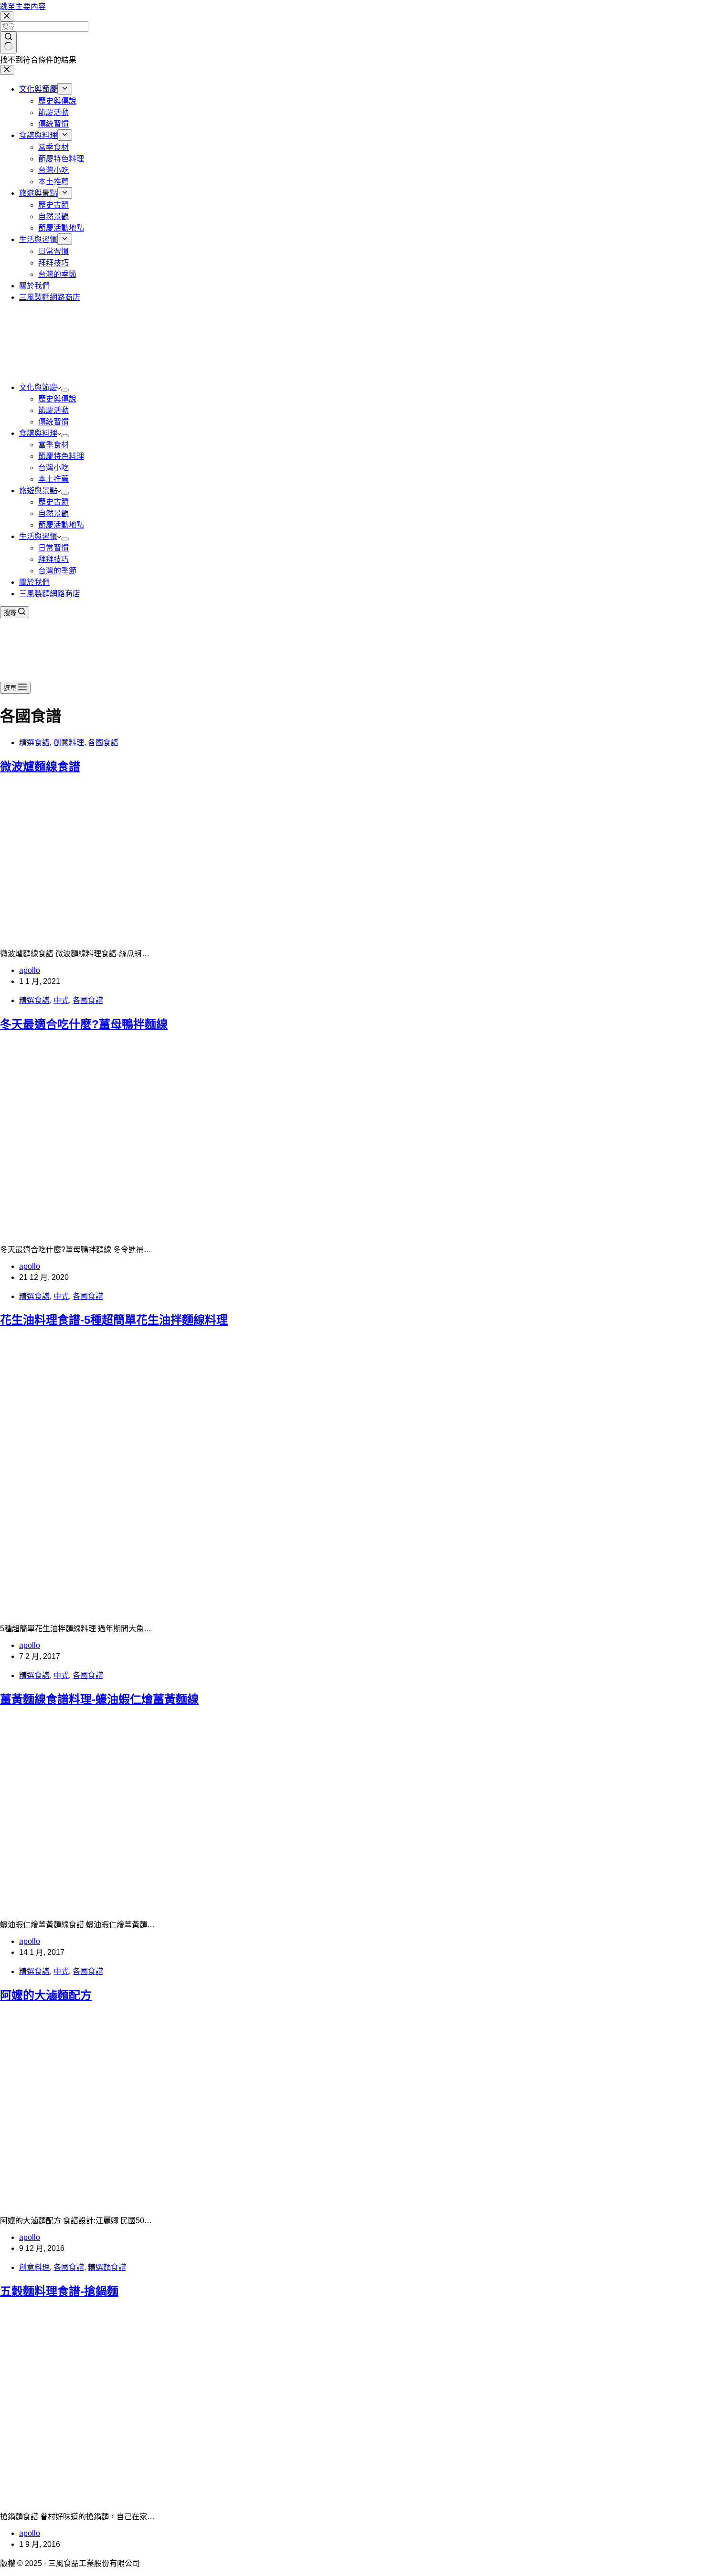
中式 (61, 1000)
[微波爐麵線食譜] (183, 935)
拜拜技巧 (53, 559)
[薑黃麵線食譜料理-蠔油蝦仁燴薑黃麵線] (183, 1906)
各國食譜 (103, 743)
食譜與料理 (38, 433)
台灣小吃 (53, 468)
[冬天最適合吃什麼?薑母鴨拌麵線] (183, 1231)
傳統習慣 (53, 422)
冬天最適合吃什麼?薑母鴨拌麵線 (84, 1024)
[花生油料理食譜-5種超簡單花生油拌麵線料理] (183, 1610)
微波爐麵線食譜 (40, 766)
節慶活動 (53, 410)
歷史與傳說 (57, 399)
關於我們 (34, 582)
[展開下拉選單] (65, 390)
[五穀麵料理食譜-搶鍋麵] (183, 2498)
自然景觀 (53, 513)
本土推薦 (53, 479)
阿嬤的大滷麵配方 (46, 1995)
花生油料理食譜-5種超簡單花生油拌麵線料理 (114, 1320)
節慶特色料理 (61, 456)
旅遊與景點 (38, 491)
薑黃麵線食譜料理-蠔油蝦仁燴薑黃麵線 (99, 1699)
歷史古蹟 (53, 502)
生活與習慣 (38, 536)
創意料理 (69, 743)
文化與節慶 (38, 387)
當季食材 (53, 445)
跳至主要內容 (23, 6)
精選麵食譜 (107, 2267)
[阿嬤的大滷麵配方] (183, 2202)
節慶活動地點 (61, 525)
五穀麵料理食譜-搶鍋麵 (59, 2291)
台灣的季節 (57, 571)
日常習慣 (53, 548)
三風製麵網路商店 (50, 594)
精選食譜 (34, 743)
